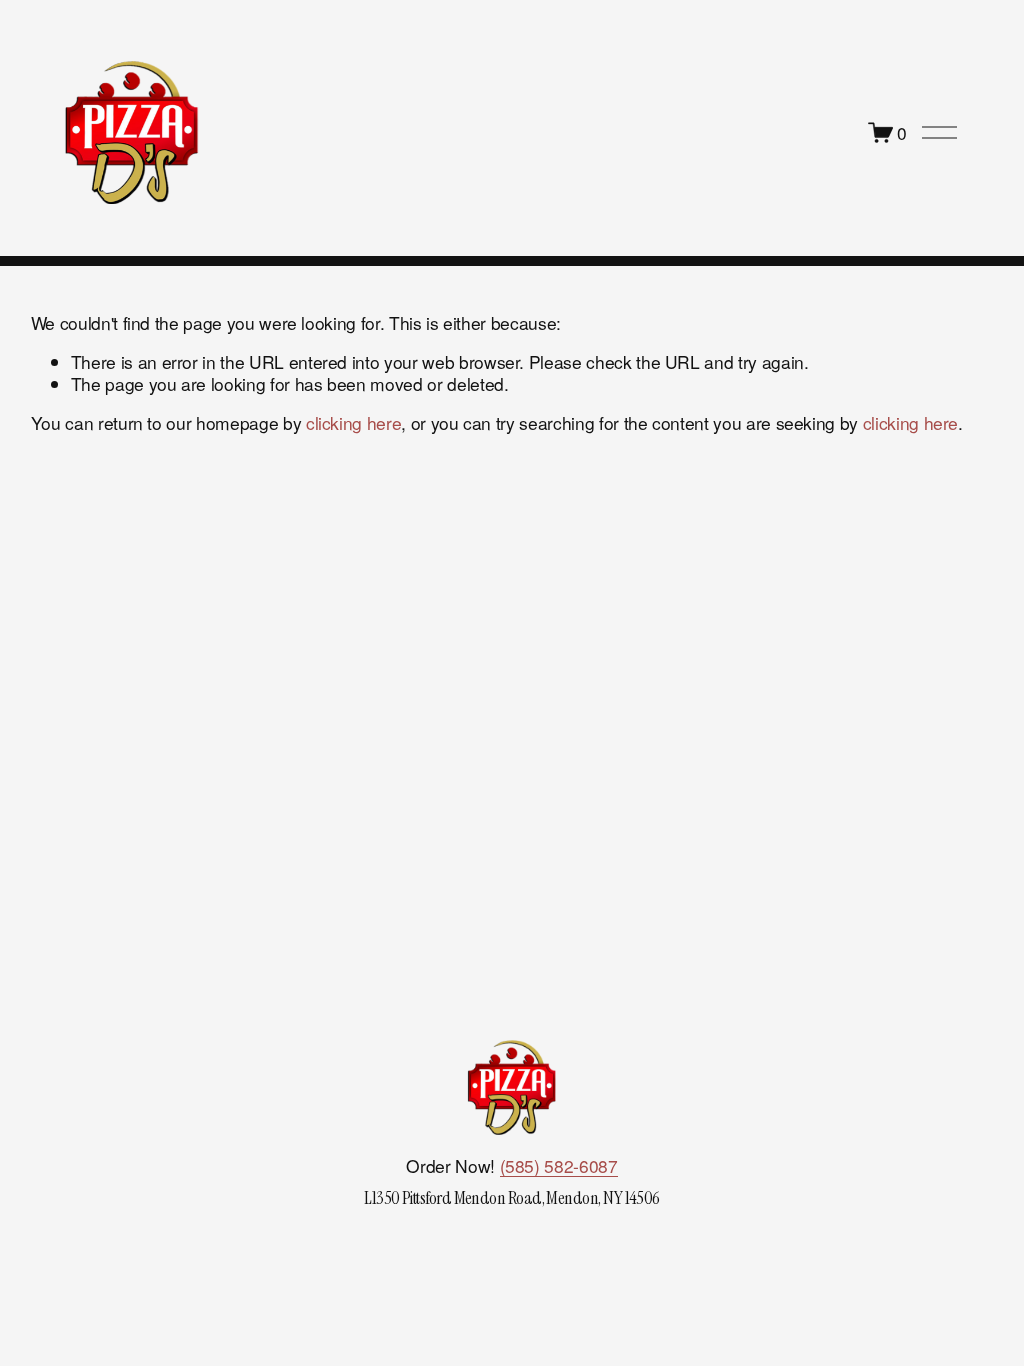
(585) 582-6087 (559, 1166)
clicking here (353, 422)
